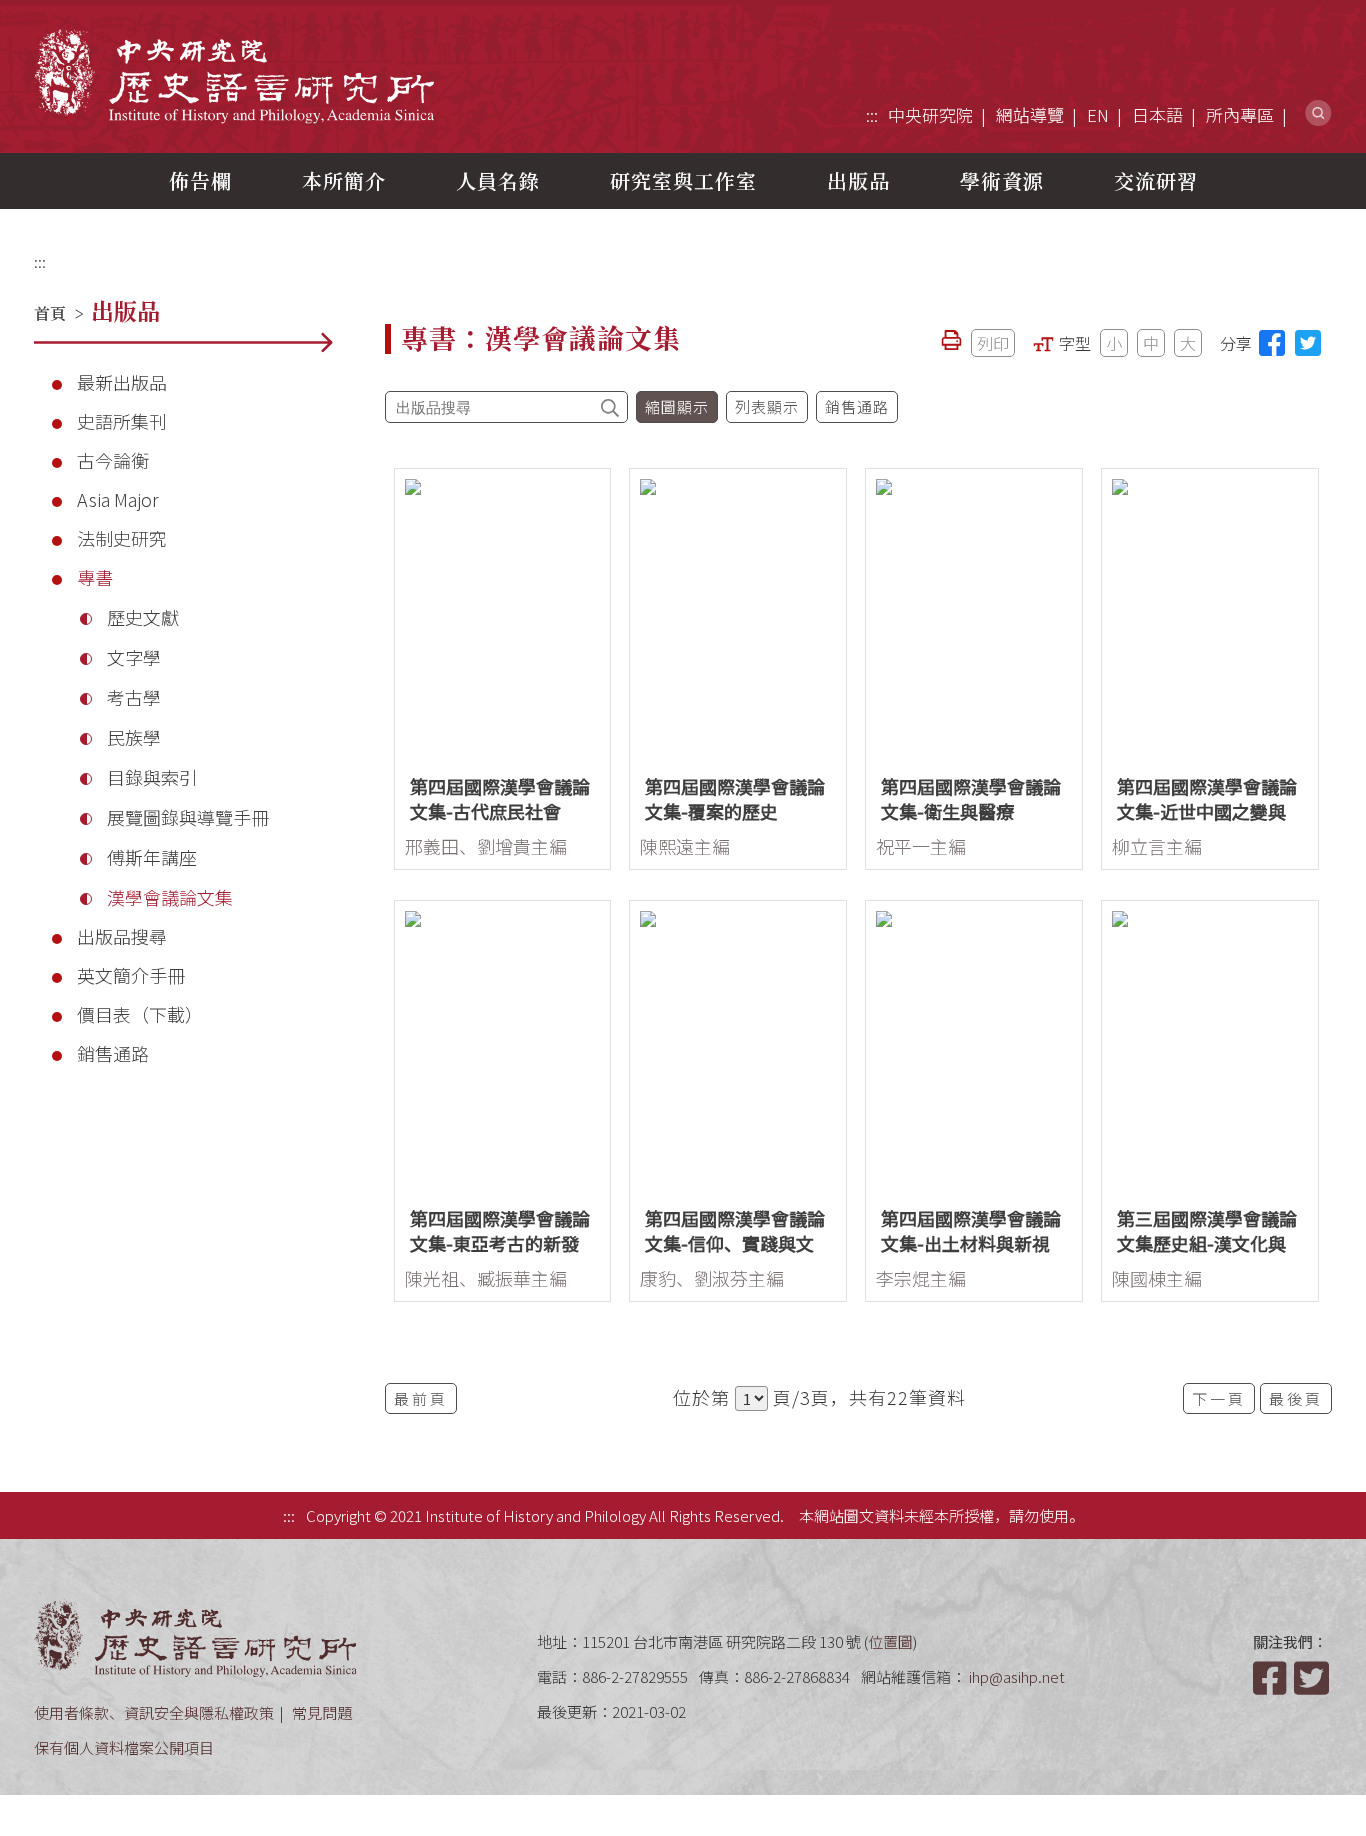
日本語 (1157, 114)
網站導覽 (1030, 114)
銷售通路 (113, 1053)
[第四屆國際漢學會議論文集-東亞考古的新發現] (503, 1048)
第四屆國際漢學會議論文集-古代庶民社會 (500, 798)
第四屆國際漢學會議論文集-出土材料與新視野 (971, 1243)
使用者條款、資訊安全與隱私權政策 (154, 1712)
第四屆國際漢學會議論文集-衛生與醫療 (971, 798)
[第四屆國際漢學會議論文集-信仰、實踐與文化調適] (738, 1048)
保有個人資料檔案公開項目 (124, 1747)
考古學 (134, 697)
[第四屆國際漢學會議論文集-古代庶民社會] (503, 616)
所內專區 (1240, 114)
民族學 (134, 737)
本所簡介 (344, 180)
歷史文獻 (143, 617)
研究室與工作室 (683, 180)
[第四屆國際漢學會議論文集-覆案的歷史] (738, 616)
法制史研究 (122, 538)
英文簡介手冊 (131, 975)
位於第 (701, 1397)
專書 (95, 577)
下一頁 (1219, 1398)
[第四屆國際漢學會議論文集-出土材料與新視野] (974, 1048)
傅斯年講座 (152, 857)
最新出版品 (122, 382)
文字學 (134, 657)
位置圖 (890, 1641)
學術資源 (1002, 180)
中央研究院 (930, 114)
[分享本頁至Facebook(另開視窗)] (1272, 343)
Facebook (1272, 1678)
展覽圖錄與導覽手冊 (188, 817)
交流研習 (1156, 180)
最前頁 (421, 1398)
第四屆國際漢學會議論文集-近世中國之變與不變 (1207, 811)
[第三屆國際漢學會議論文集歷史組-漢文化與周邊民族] (1210, 1048)
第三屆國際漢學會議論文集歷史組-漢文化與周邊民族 (1207, 1243)
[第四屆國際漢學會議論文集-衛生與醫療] (974, 616)
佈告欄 (200, 180)
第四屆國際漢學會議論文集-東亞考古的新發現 (500, 1243)
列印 (993, 343)
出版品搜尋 (122, 936)
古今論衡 (113, 460)
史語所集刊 (122, 421)
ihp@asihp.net (1017, 1676)
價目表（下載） (140, 1014)
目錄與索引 (152, 777)
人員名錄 (498, 180)
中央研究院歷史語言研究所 (234, 75)
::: (872, 114)
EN (1098, 114)
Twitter (1313, 1678)
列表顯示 (767, 406)
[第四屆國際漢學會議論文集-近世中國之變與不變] (1210, 616)
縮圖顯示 (677, 406)
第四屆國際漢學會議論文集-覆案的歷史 (735, 798)
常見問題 (322, 1712)
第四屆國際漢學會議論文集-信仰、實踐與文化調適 (735, 1243)
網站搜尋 (1318, 113)
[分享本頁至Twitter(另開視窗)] (1308, 343)
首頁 (50, 313)
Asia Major (118, 499)
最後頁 (1296, 1398)
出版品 (858, 180)
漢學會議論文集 (170, 897)
